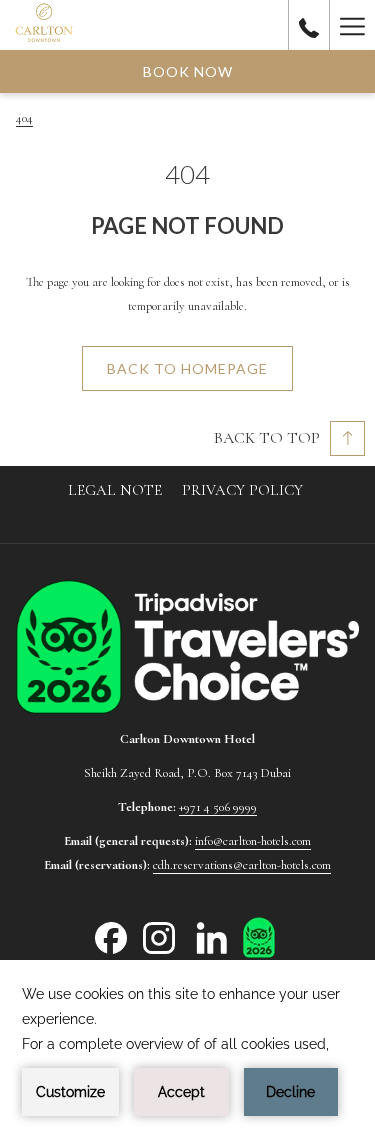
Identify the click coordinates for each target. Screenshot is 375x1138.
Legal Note (115, 490)
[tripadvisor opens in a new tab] (259, 936)
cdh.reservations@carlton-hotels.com (242, 865)
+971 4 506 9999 (218, 807)
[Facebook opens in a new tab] (111, 937)
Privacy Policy (242, 490)
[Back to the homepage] (44, 25)
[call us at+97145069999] (309, 25)
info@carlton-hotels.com (253, 841)
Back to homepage (187, 368)
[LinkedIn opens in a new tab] (212, 937)
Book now (188, 71)
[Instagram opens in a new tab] (159, 937)
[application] (187, 1049)
